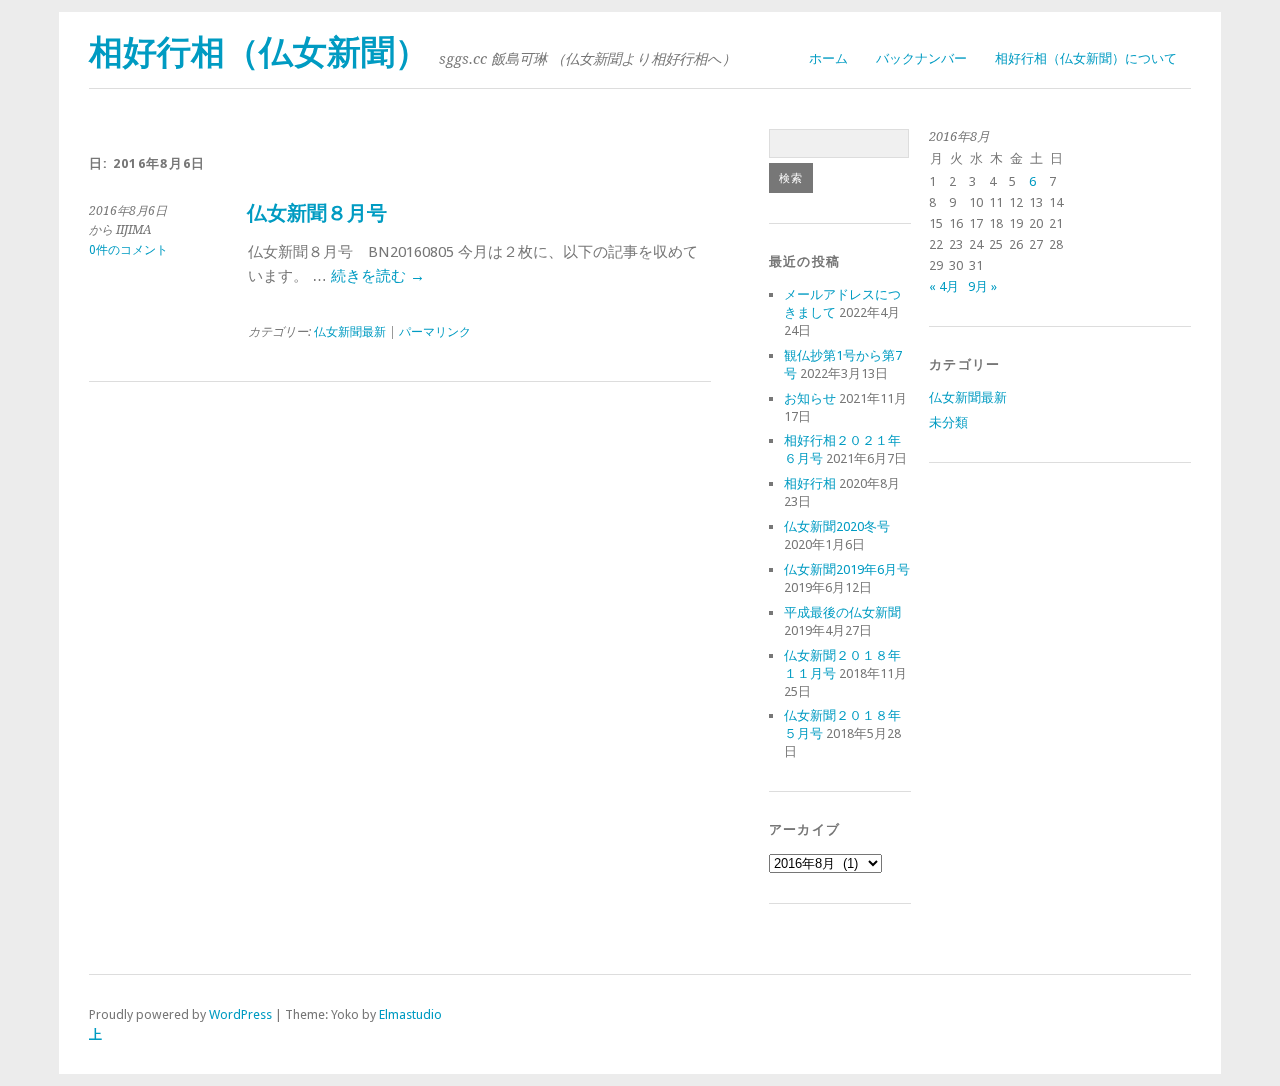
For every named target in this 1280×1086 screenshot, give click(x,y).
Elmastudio (410, 1014)
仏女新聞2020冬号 (837, 526)
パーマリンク (435, 332)
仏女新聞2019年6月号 (847, 569)
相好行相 (810, 483)
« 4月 (944, 286)
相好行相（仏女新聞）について (1086, 58)
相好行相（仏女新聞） (259, 52)
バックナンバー (921, 58)
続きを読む (378, 276)
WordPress (240, 1014)
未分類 (948, 422)
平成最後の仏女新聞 (842, 612)
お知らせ (810, 398)
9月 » (982, 286)
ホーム (828, 58)
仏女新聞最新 (350, 332)
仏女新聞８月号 (317, 213)
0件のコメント (128, 250)
